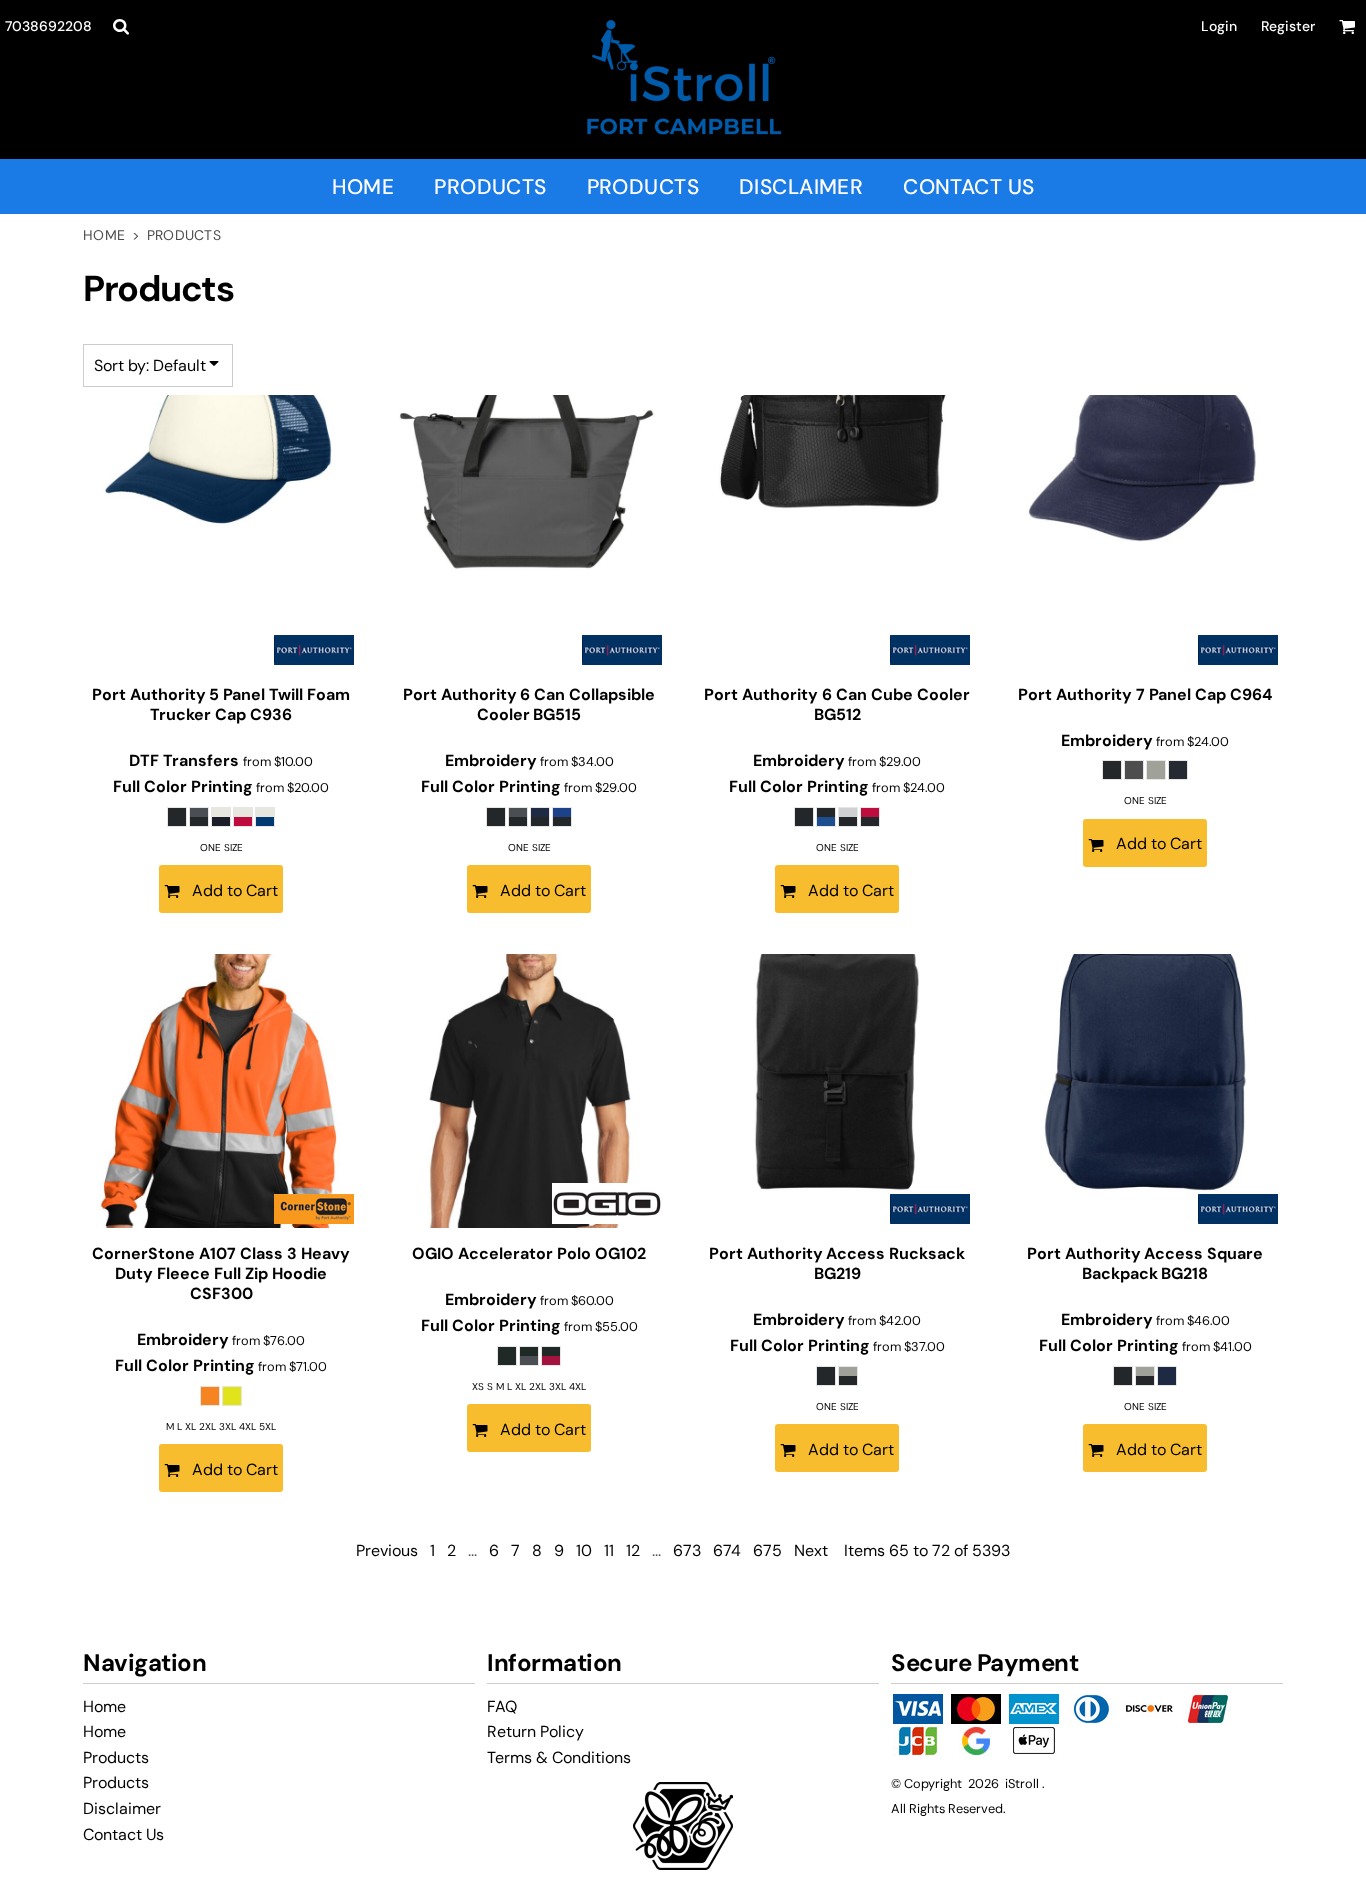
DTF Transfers (186, 760)
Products (116, 1757)
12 (633, 1550)
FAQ (502, 1706)
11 (609, 1550)
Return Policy (535, 1731)
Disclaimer (122, 1808)
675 (767, 1550)
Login (1219, 26)
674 (727, 1550)
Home (104, 235)
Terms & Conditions (559, 1757)
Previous (387, 1550)
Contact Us (123, 1834)
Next (811, 1550)
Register (1288, 26)
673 (687, 1550)
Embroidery (491, 760)
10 (584, 1550)
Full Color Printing (183, 786)
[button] (120, 26)
